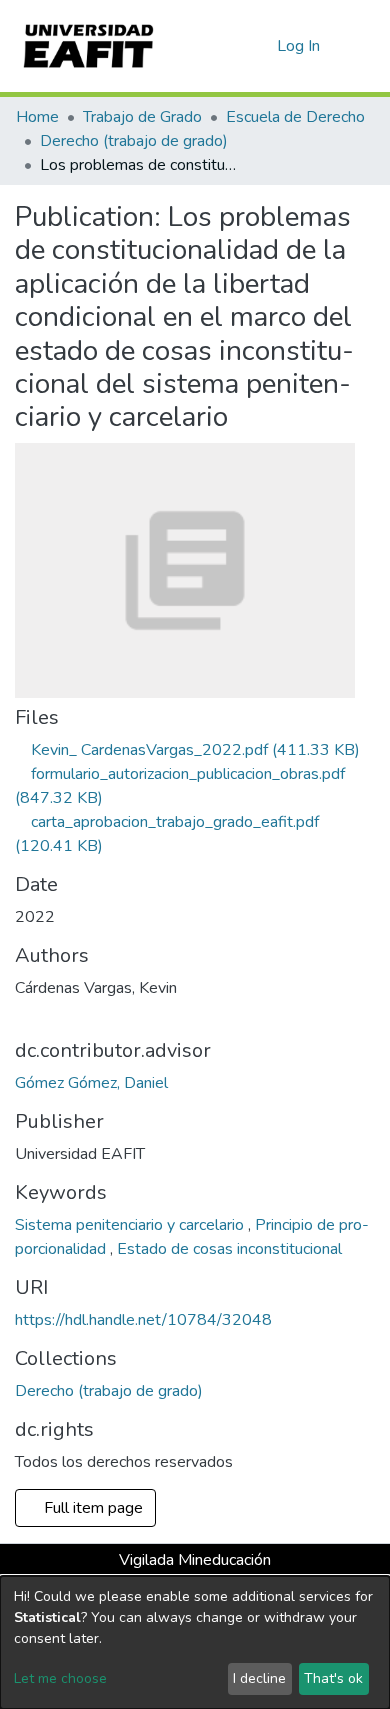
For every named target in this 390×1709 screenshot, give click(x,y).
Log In (299, 46)
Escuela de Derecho (295, 117)
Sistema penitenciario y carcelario (131, 1225)
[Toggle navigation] (362, 46)
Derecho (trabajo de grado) (134, 141)
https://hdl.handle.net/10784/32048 (143, 1320)
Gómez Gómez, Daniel (91, 1083)
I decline (259, 1678)
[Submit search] (229, 46)
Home (37, 117)
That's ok (333, 1678)
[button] (258, 46)
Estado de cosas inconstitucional (229, 1249)
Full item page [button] (91, 1508)
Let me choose (60, 1678)
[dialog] (195, 1642)
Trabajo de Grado (142, 117)
